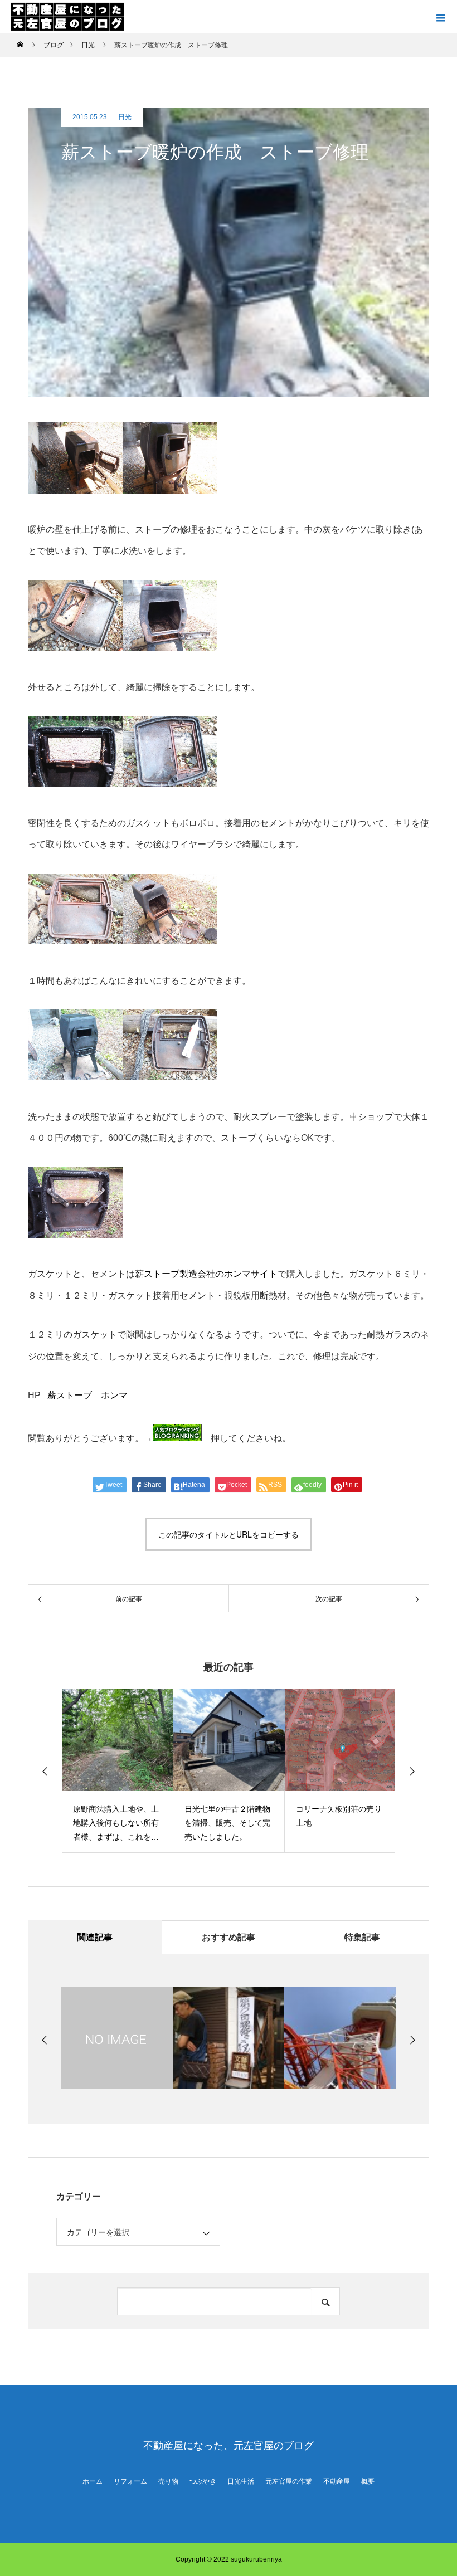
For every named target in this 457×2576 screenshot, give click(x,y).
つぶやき (203, 2481)
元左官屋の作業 (289, 2481)
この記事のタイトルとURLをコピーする (229, 1534)
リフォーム (130, 2481)
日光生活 (241, 2481)
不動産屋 (337, 2481)
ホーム (93, 2481)
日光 (125, 117)
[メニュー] (440, 17)
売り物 (168, 2481)
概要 (368, 2481)
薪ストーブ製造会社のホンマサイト (206, 1274)
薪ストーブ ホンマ (87, 1395)
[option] (118, 1771)
